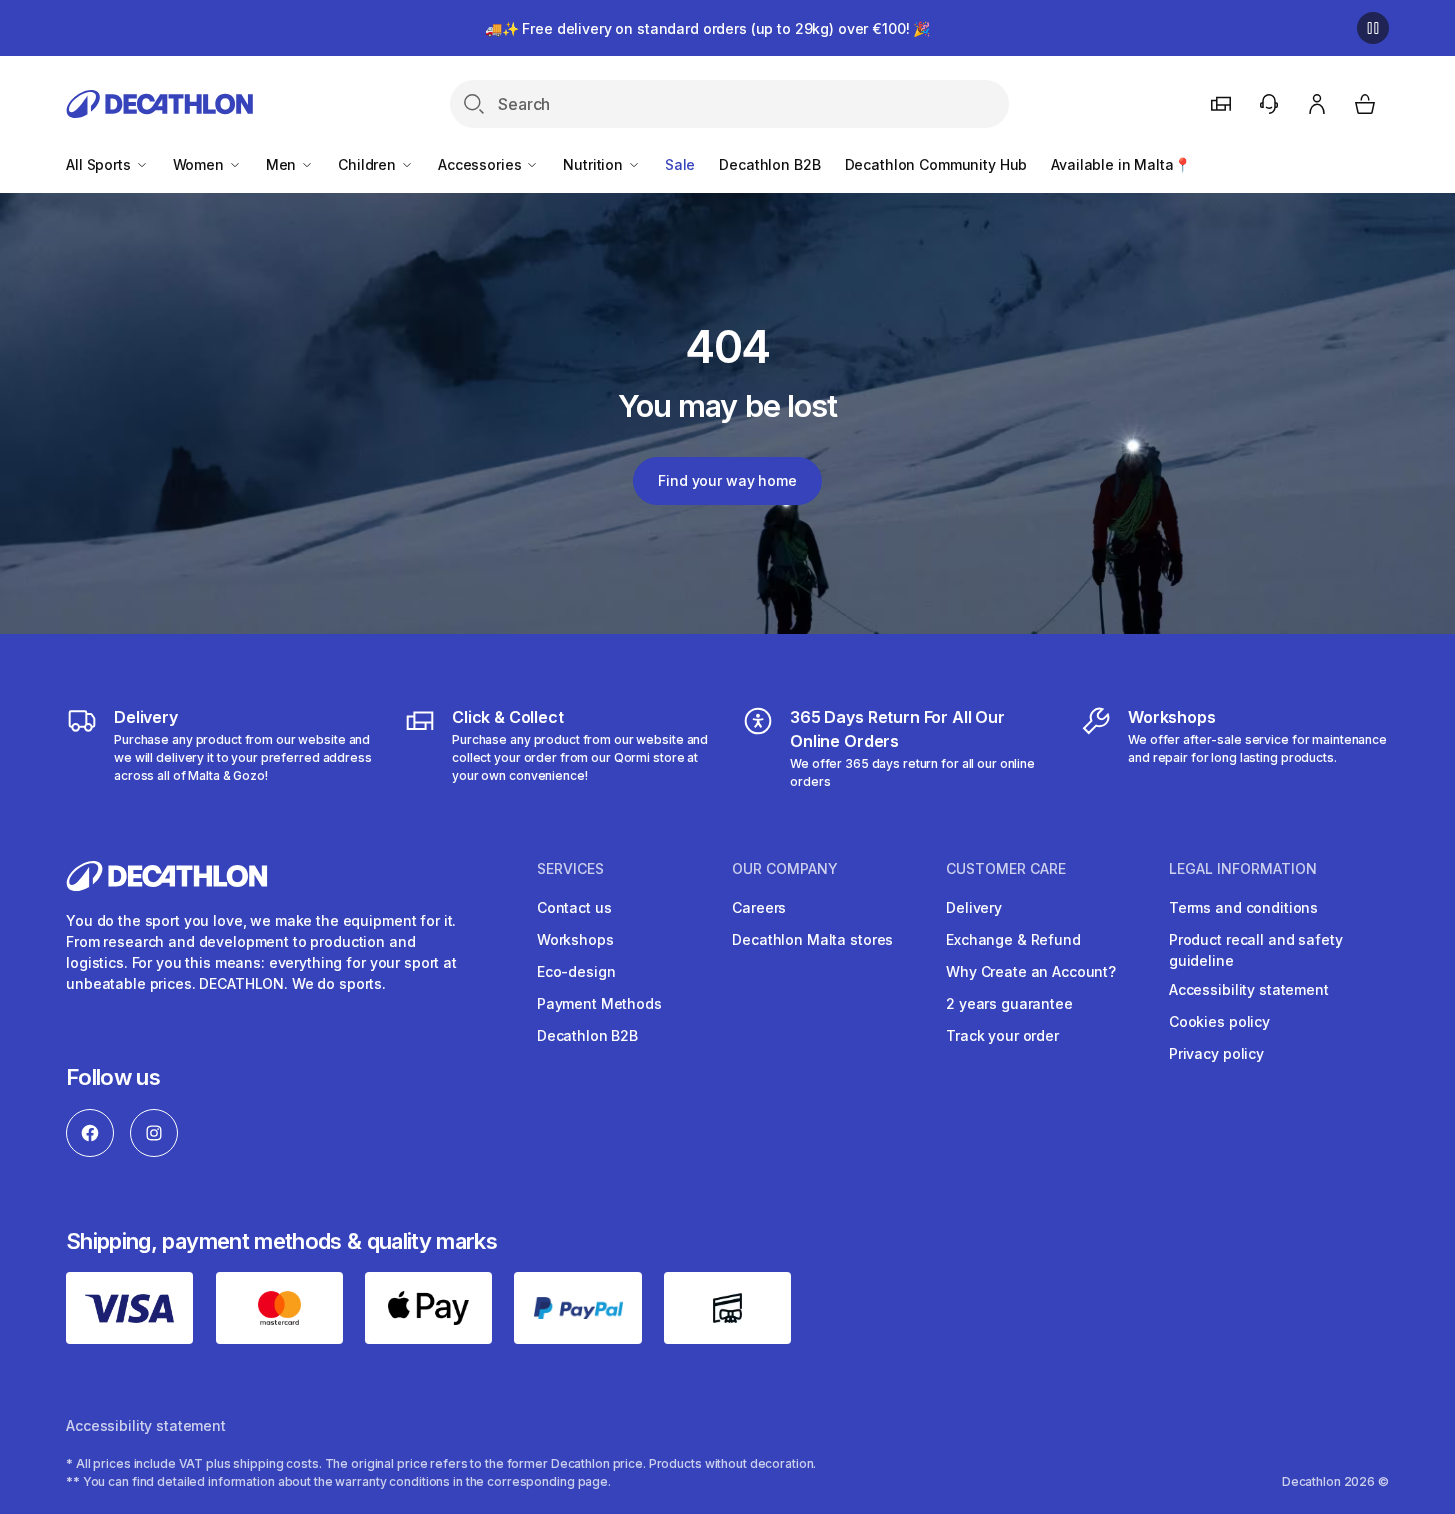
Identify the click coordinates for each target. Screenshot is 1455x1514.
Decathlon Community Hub (936, 164)
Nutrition (595, 164)
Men (283, 164)
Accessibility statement (1249, 989)
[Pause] (1373, 28)
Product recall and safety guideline (1256, 950)
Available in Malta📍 (1120, 164)
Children (369, 164)
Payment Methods (599, 1003)
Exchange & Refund (1013, 939)
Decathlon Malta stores (812, 939)
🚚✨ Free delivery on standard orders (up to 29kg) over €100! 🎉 (707, 28)
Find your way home (727, 480)
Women (200, 164)
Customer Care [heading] (1006, 869)
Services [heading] (570, 869)
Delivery (974, 907)
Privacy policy (1216, 1053)
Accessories (481, 164)
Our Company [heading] (785, 869)
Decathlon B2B (769, 164)
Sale (680, 164)
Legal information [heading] (1243, 869)
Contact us (574, 907)
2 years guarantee (1009, 1003)
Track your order (1002, 1035)
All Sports (100, 164)
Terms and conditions (1243, 907)
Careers (759, 907)
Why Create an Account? (1031, 971)
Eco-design (576, 971)
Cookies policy (1219, 1021)
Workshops (575, 939)
